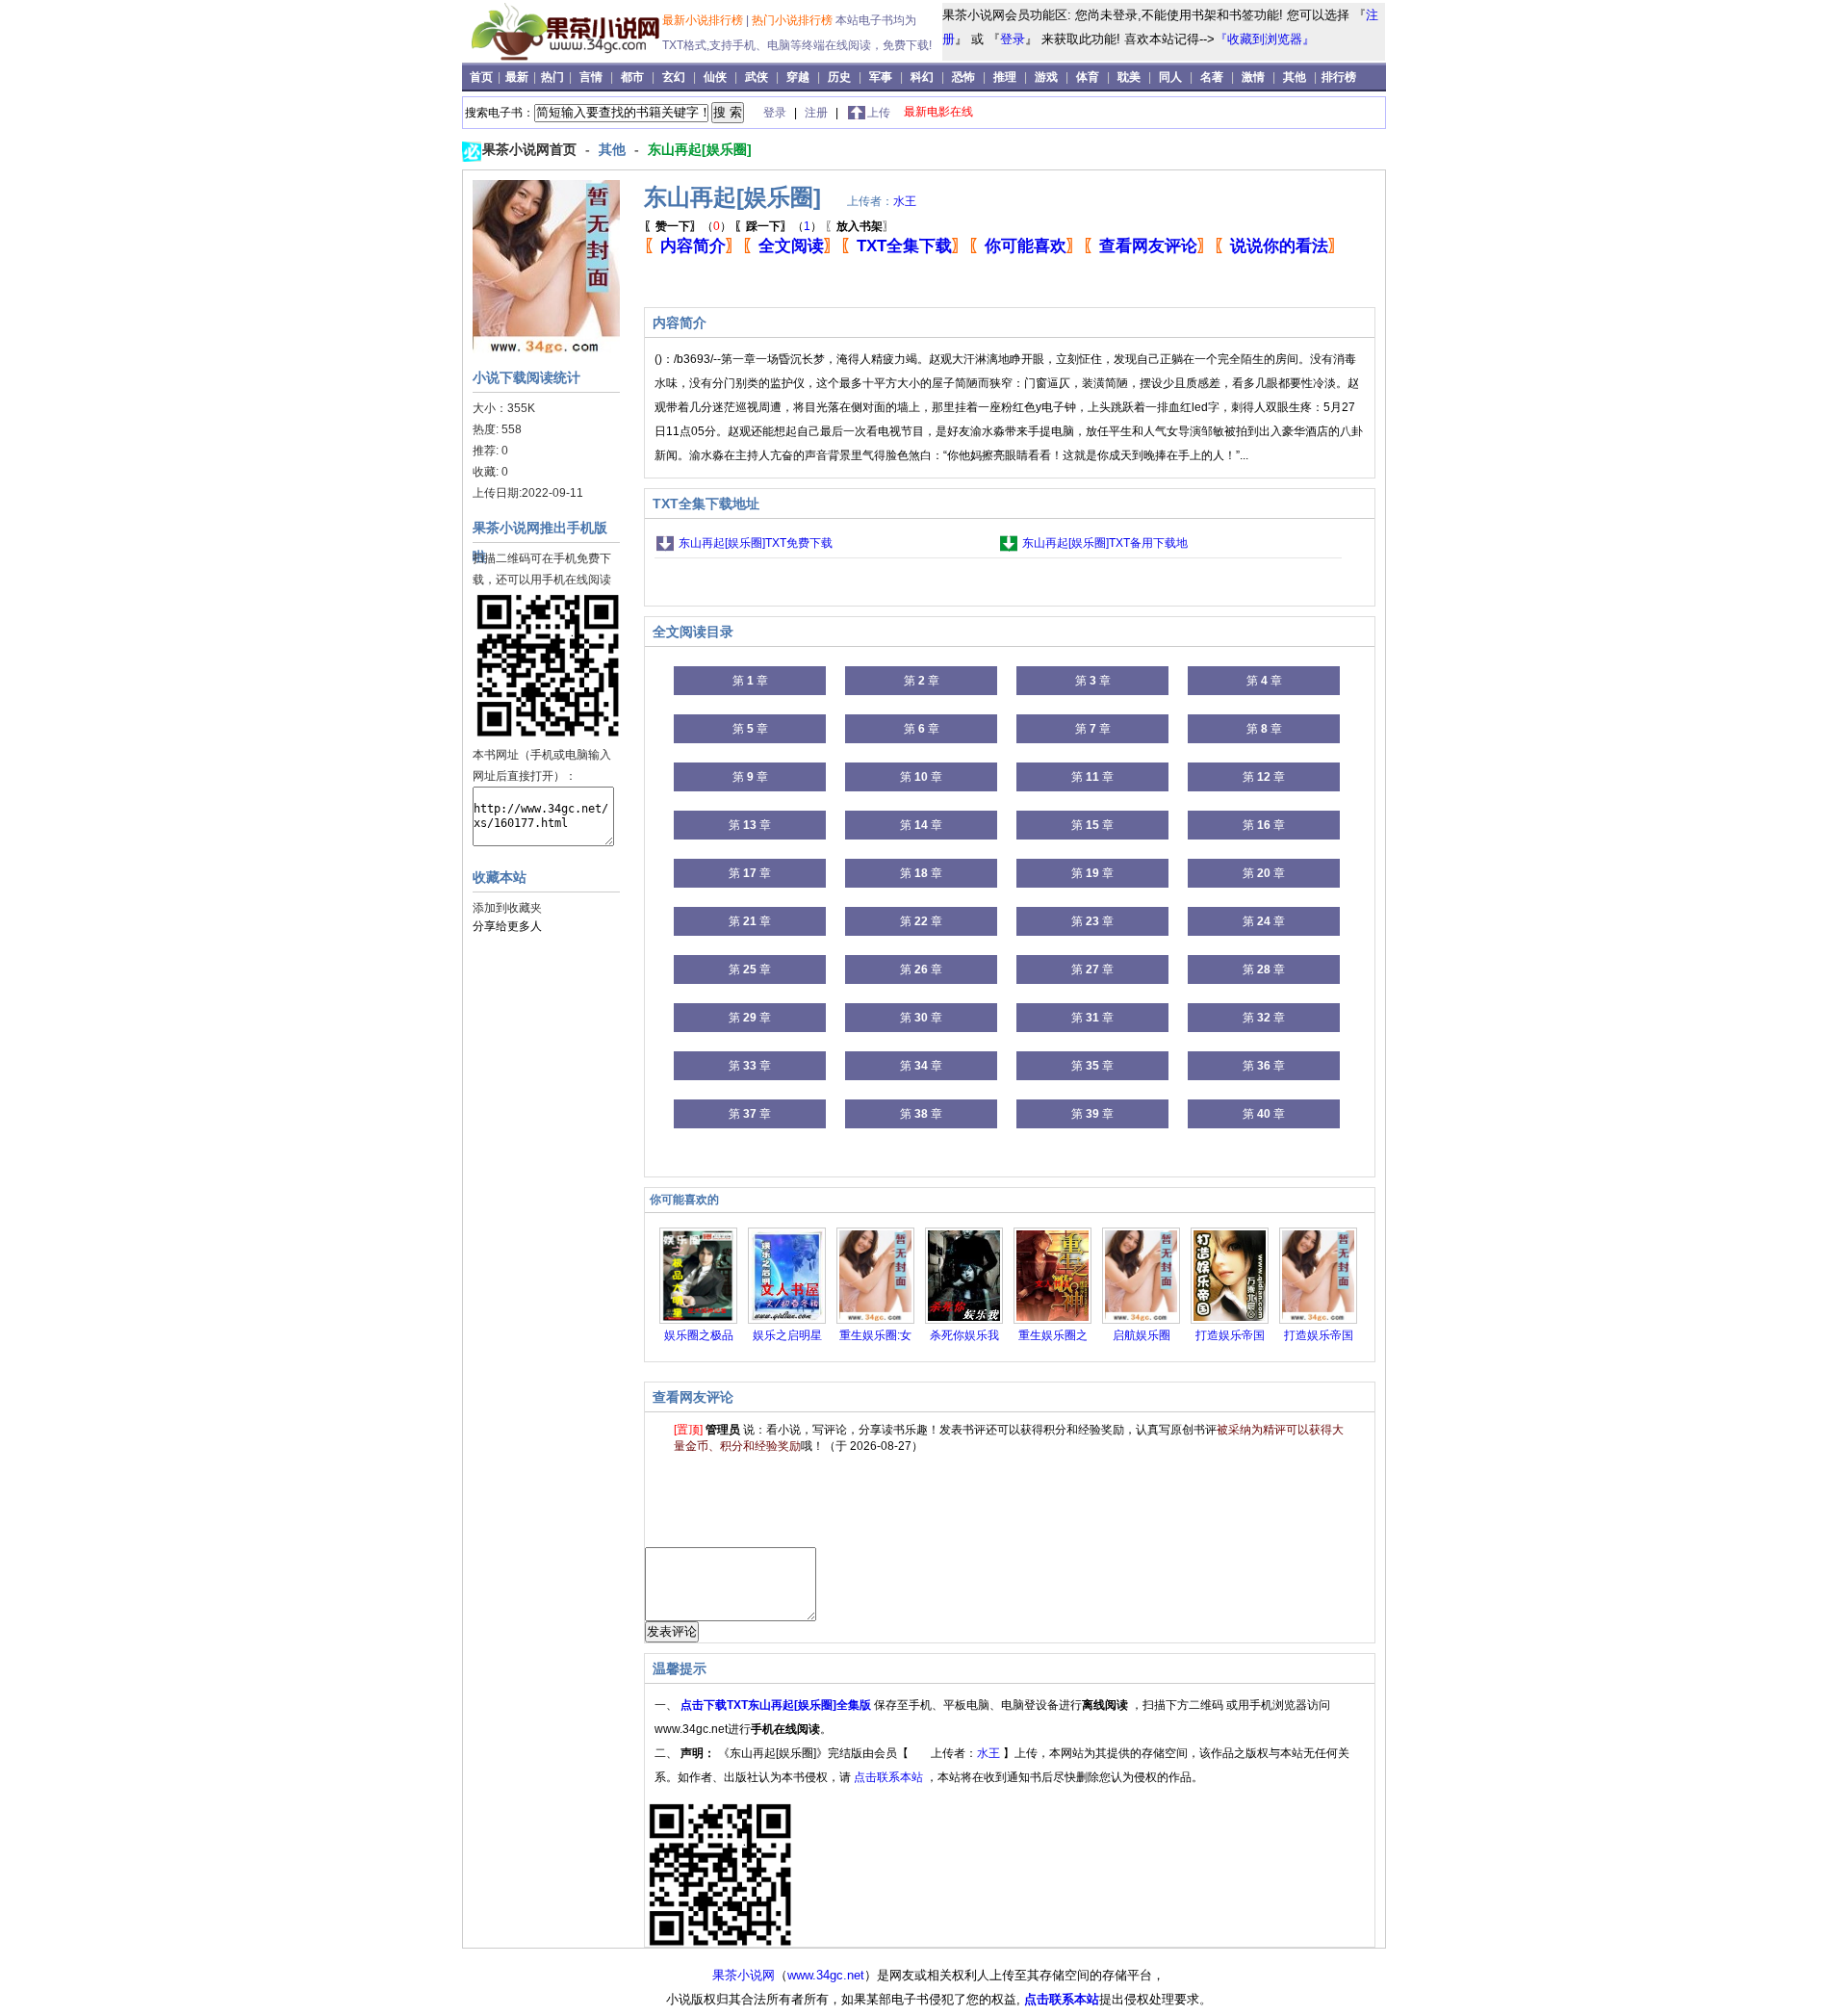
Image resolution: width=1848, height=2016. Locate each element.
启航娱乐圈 (1142, 1335)
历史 (839, 77)
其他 (1295, 77)
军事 (881, 77)
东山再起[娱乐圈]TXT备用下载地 (1105, 543)
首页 (483, 77)
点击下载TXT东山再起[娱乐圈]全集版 (777, 1705)
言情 (591, 77)
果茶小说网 (744, 1975)
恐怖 (963, 77)
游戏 (1046, 77)
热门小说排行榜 (794, 20)
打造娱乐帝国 (1230, 1335)
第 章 (750, 681)
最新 (518, 77)
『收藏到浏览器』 (1265, 39)
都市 (632, 77)
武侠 (757, 77)
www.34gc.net (826, 1975)
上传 (879, 113)
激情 (1253, 77)
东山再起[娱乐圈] (700, 149)
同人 (1170, 77)
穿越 (798, 77)
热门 (554, 77)
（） (688, 226)
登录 (1013, 39)
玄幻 (674, 77)
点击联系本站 (890, 1777)
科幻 (922, 77)
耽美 (1129, 77)
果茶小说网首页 (531, 149)
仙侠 (715, 77)
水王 (905, 201)
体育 (1088, 77)
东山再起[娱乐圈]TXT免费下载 (756, 543)
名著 (1212, 77)
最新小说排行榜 (704, 20)
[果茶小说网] (565, 57)
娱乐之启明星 (787, 1335)
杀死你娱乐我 (964, 1335)
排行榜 (1339, 77)
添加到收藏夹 (507, 908)
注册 (818, 113)
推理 (1005, 77)
